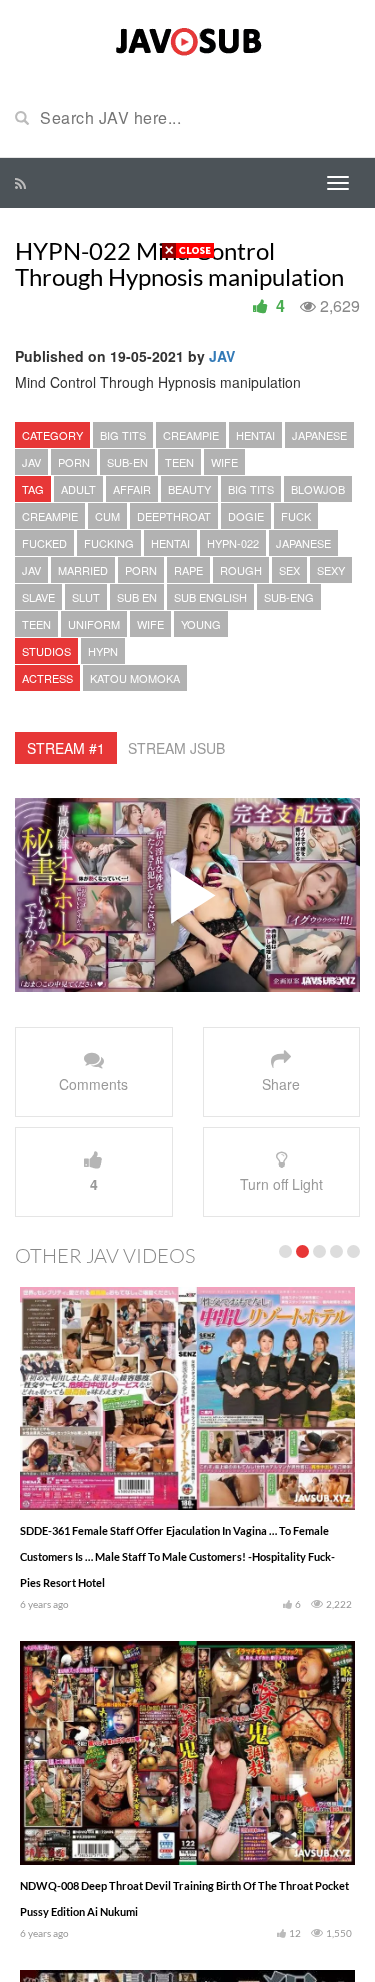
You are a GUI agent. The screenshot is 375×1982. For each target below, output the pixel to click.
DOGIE (246, 516)
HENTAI (255, 435)
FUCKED (44, 543)
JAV (222, 356)
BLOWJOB (318, 489)
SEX (289, 570)
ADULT (78, 489)
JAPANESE (319, 435)
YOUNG (201, 624)
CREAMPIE (191, 435)
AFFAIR (132, 489)
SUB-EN (127, 462)
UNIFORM (94, 624)
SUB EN (137, 597)
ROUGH (241, 570)
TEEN (179, 462)
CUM (107, 516)
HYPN (103, 651)
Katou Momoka (135, 678)
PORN (74, 462)
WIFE (224, 462)
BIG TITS (123, 435)
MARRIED (83, 570)
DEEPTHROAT (174, 516)
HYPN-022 (233, 543)
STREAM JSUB (176, 748)
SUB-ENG (289, 597)
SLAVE (38, 597)
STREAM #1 (66, 748)
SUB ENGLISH (210, 597)
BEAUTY (189, 489)
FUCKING (109, 543)
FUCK (296, 516)
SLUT (86, 597)
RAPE (188, 570)
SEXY (331, 570)
